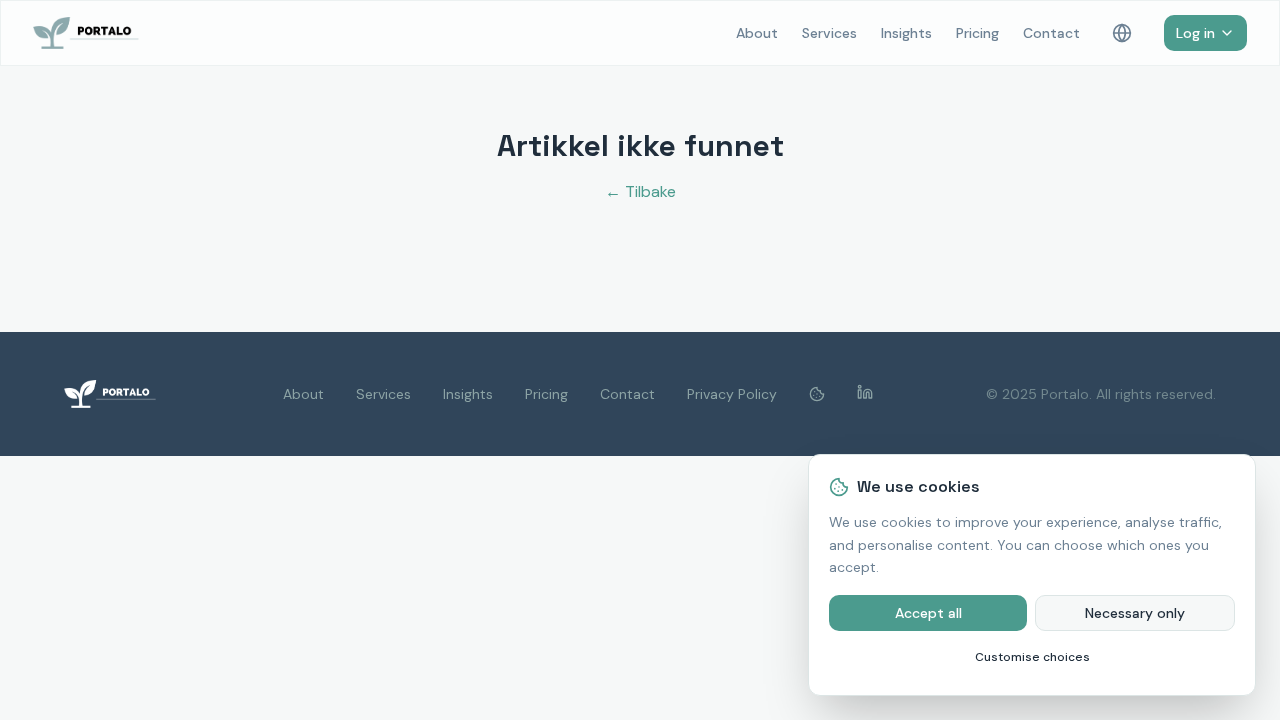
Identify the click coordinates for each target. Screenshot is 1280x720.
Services (829, 33)
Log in (1195, 33)
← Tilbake (640, 191)
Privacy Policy (732, 394)
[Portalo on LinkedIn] (865, 394)
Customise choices (1032, 657)
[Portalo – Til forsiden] (94, 33)
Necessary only (1135, 613)
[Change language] (1122, 33)
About (757, 33)
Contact (1051, 33)
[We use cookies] (817, 394)
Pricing (977, 33)
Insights (906, 33)
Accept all (928, 613)
